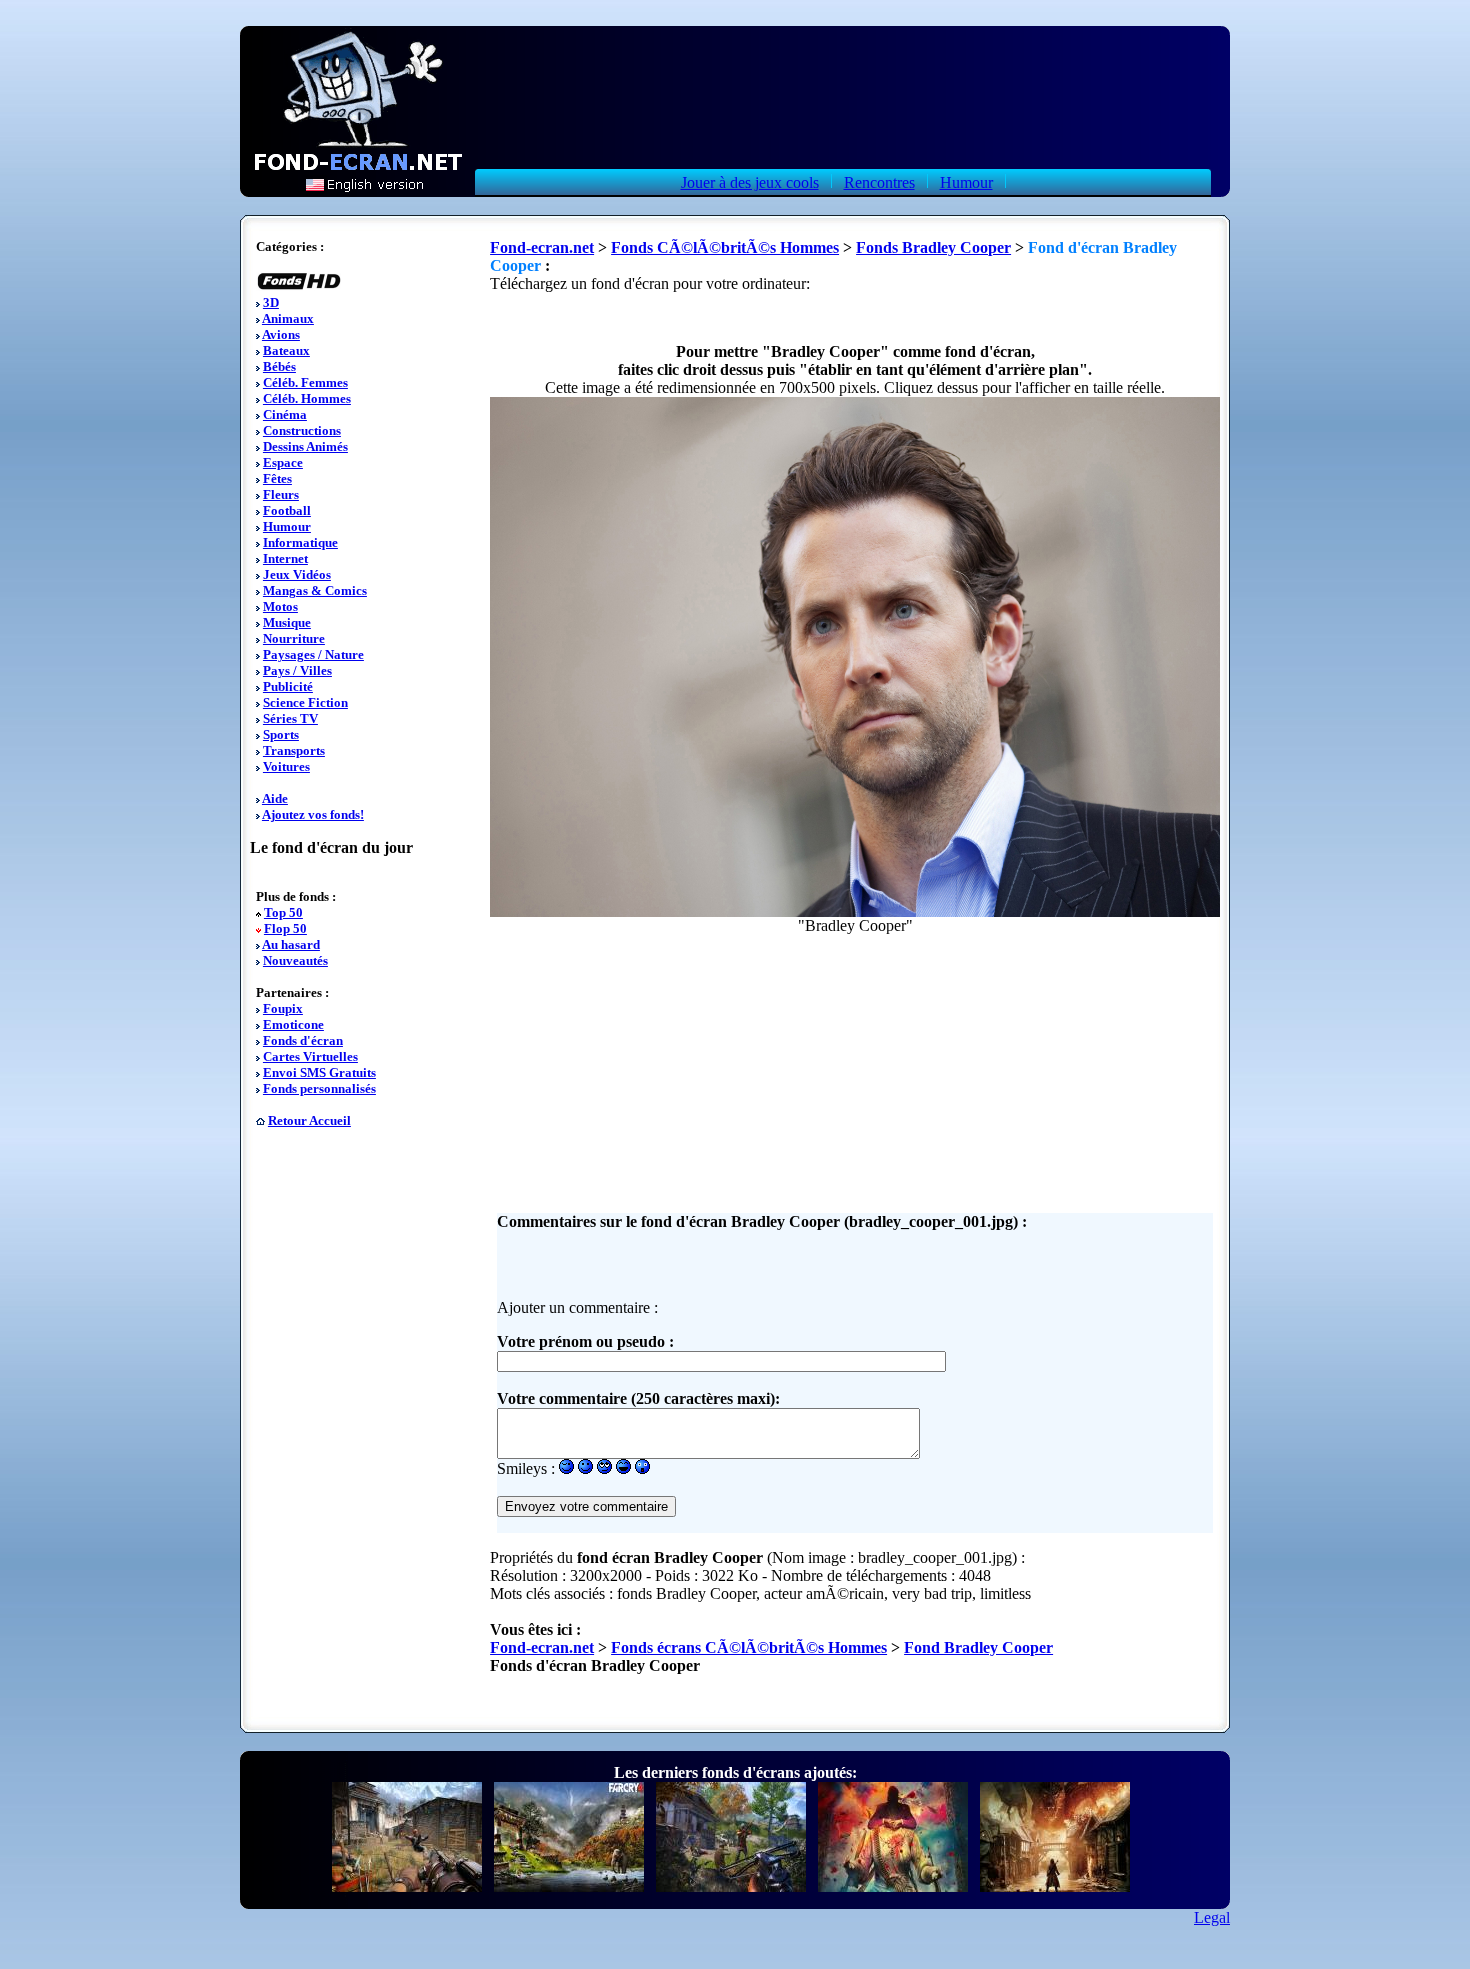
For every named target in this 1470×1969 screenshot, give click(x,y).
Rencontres (879, 182)
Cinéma (285, 414)
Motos (280, 606)
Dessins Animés (305, 446)
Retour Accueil (309, 1120)
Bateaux (286, 350)
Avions (281, 334)
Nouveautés (295, 960)
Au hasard (291, 944)
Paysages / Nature (313, 654)
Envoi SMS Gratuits (319, 1072)
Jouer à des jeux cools (750, 182)
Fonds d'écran (303, 1040)
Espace (283, 462)
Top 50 (283, 912)
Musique (287, 622)
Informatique (300, 542)
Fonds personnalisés (319, 1088)
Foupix (283, 1008)
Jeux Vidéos (297, 574)
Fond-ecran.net (542, 247)
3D (271, 302)
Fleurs (281, 494)
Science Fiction (305, 702)
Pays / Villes (297, 670)
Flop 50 (285, 928)
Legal (1212, 1917)
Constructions (302, 430)
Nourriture (294, 638)
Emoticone (293, 1024)
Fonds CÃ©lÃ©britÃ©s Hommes (725, 247)
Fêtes (277, 478)
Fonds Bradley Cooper (933, 247)
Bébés (279, 366)
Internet (285, 558)
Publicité (288, 686)
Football (287, 510)
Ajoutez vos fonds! (313, 814)
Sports (281, 734)
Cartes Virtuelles (310, 1056)
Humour (966, 182)
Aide (275, 798)
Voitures (286, 766)
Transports (294, 750)
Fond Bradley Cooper (978, 1647)
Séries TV (290, 718)
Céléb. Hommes (307, 398)
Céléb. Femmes (305, 382)
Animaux (288, 318)
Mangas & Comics (315, 590)
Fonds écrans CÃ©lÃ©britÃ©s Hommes (749, 1647)
